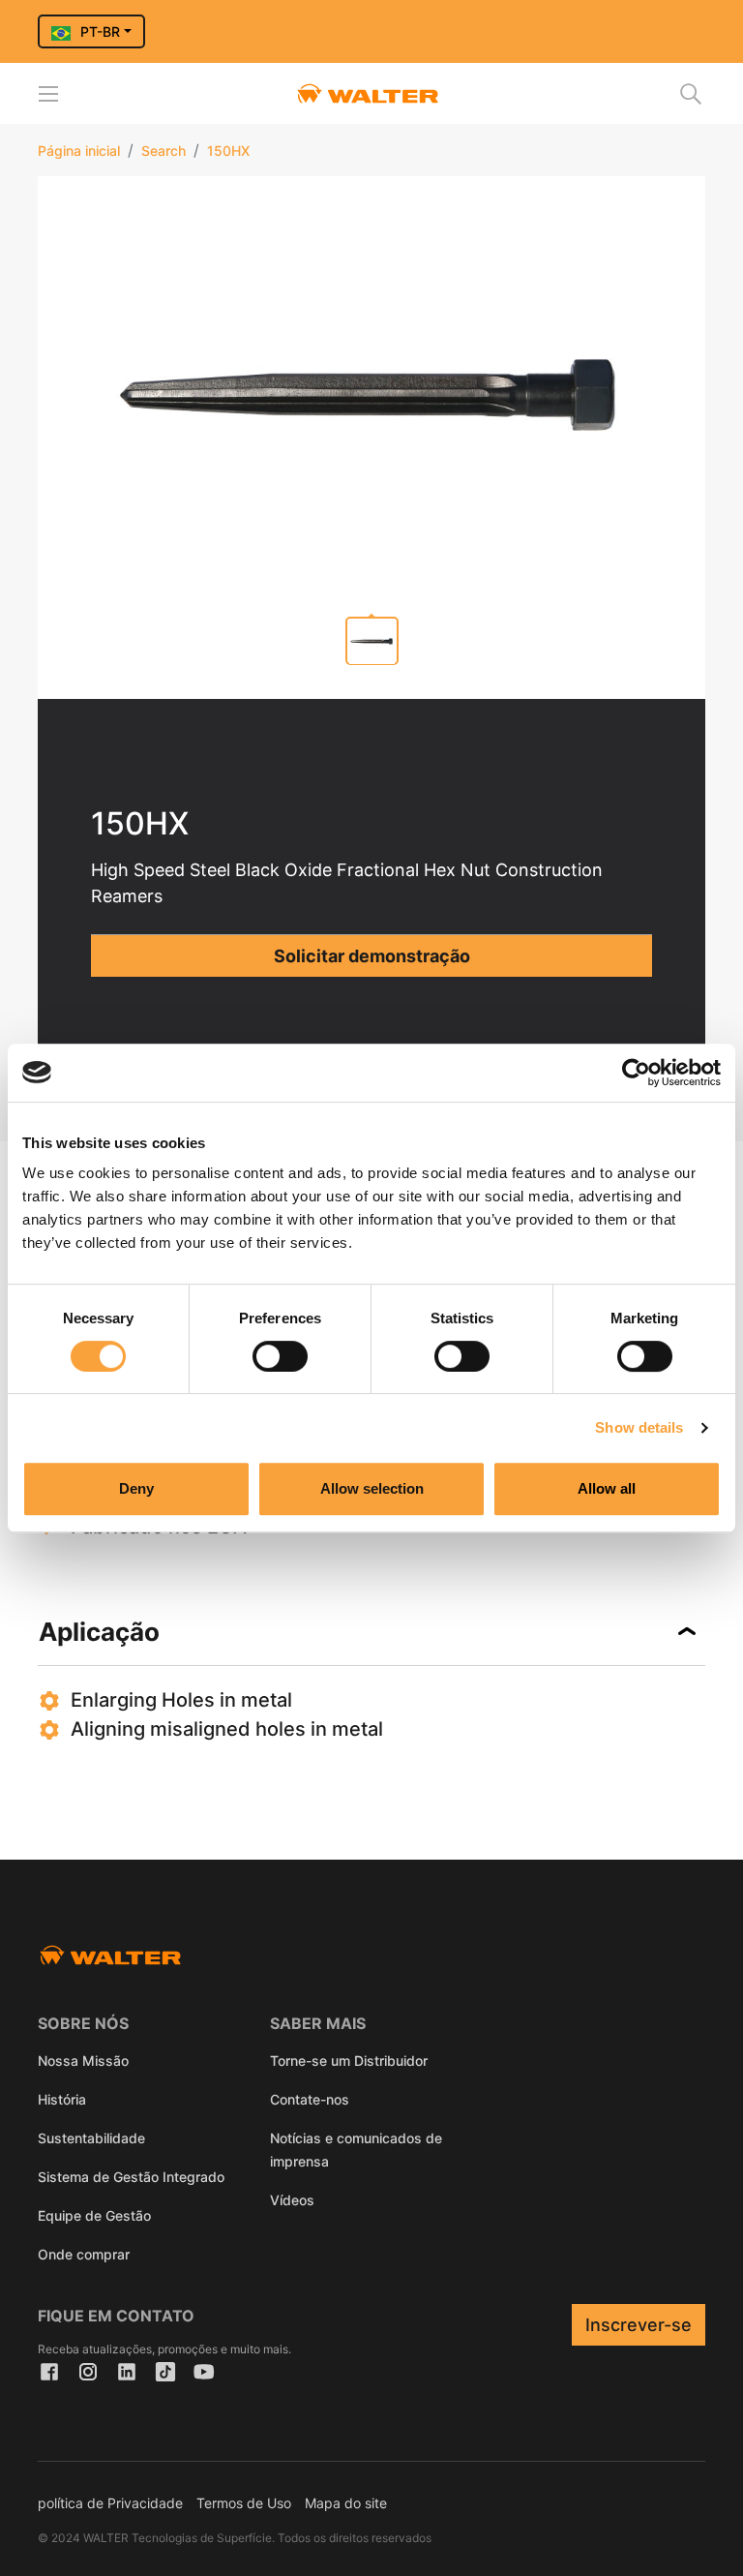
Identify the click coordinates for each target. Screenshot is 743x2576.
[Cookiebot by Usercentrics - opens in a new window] (636, 1073)
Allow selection (372, 1488)
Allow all (607, 1488)
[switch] (280, 1356)
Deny (136, 1488)
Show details (639, 1427)
